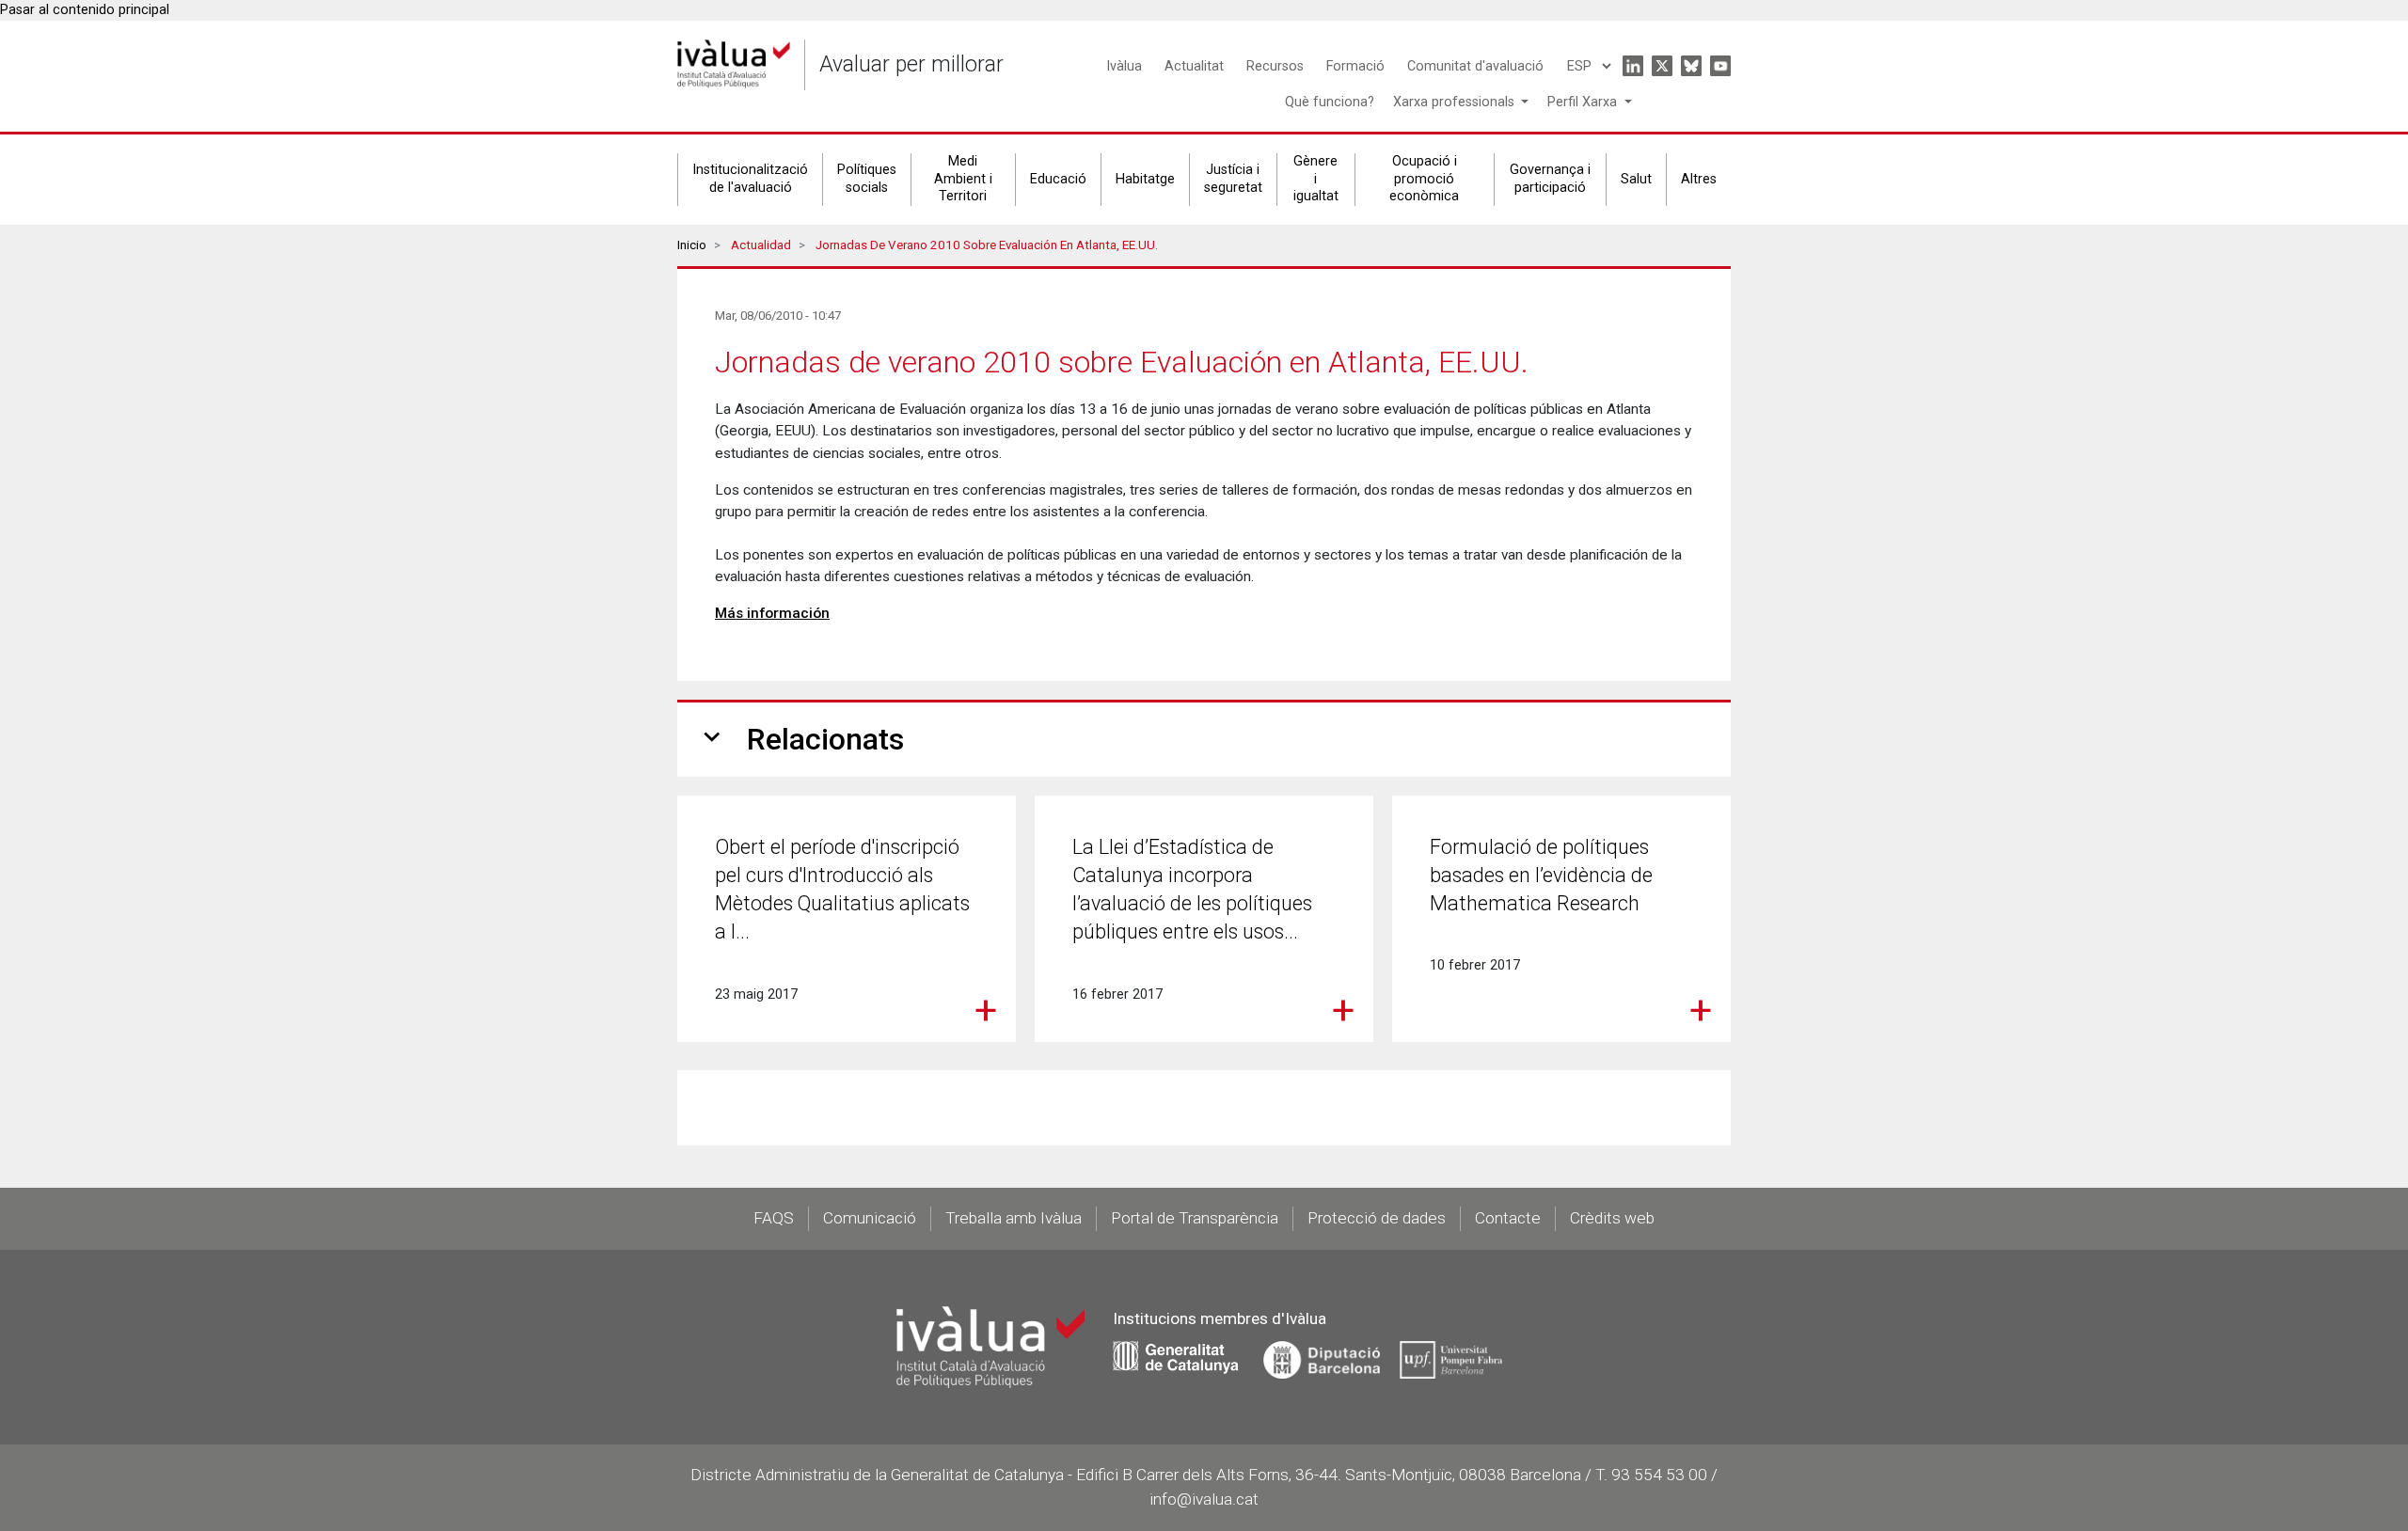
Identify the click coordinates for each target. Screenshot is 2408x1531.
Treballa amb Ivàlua (1014, 1218)
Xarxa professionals (1456, 102)
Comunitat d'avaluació (1475, 66)
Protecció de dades (1377, 1218)
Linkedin (1633, 66)
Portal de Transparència (1195, 1218)
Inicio (692, 245)
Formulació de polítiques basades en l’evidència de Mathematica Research (1541, 875)
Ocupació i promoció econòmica (1424, 179)
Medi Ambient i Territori (963, 179)
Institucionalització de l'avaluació (750, 179)
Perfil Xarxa (1584, 102)
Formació (1355, 66)
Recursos (1275, 66)
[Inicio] (734, 64)
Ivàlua (1124, 66)
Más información (772, 613)
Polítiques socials (867, 179)
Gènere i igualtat (1316, 179)
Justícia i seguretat (1233, 179)
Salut (1636, 179)
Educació (1058, 179)
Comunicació (870, 1218)
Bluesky (1691, 66)
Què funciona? (1330, 102)
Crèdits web (1612, 1218)
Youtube (1720, 66)
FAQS (774, 1218)
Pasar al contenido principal (85, 10)
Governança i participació (1550, 179)
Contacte (1508, 1218)
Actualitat (1194, 66)
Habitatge (1145, 179)
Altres (1699, 179)
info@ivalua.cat (1204, 1499)
